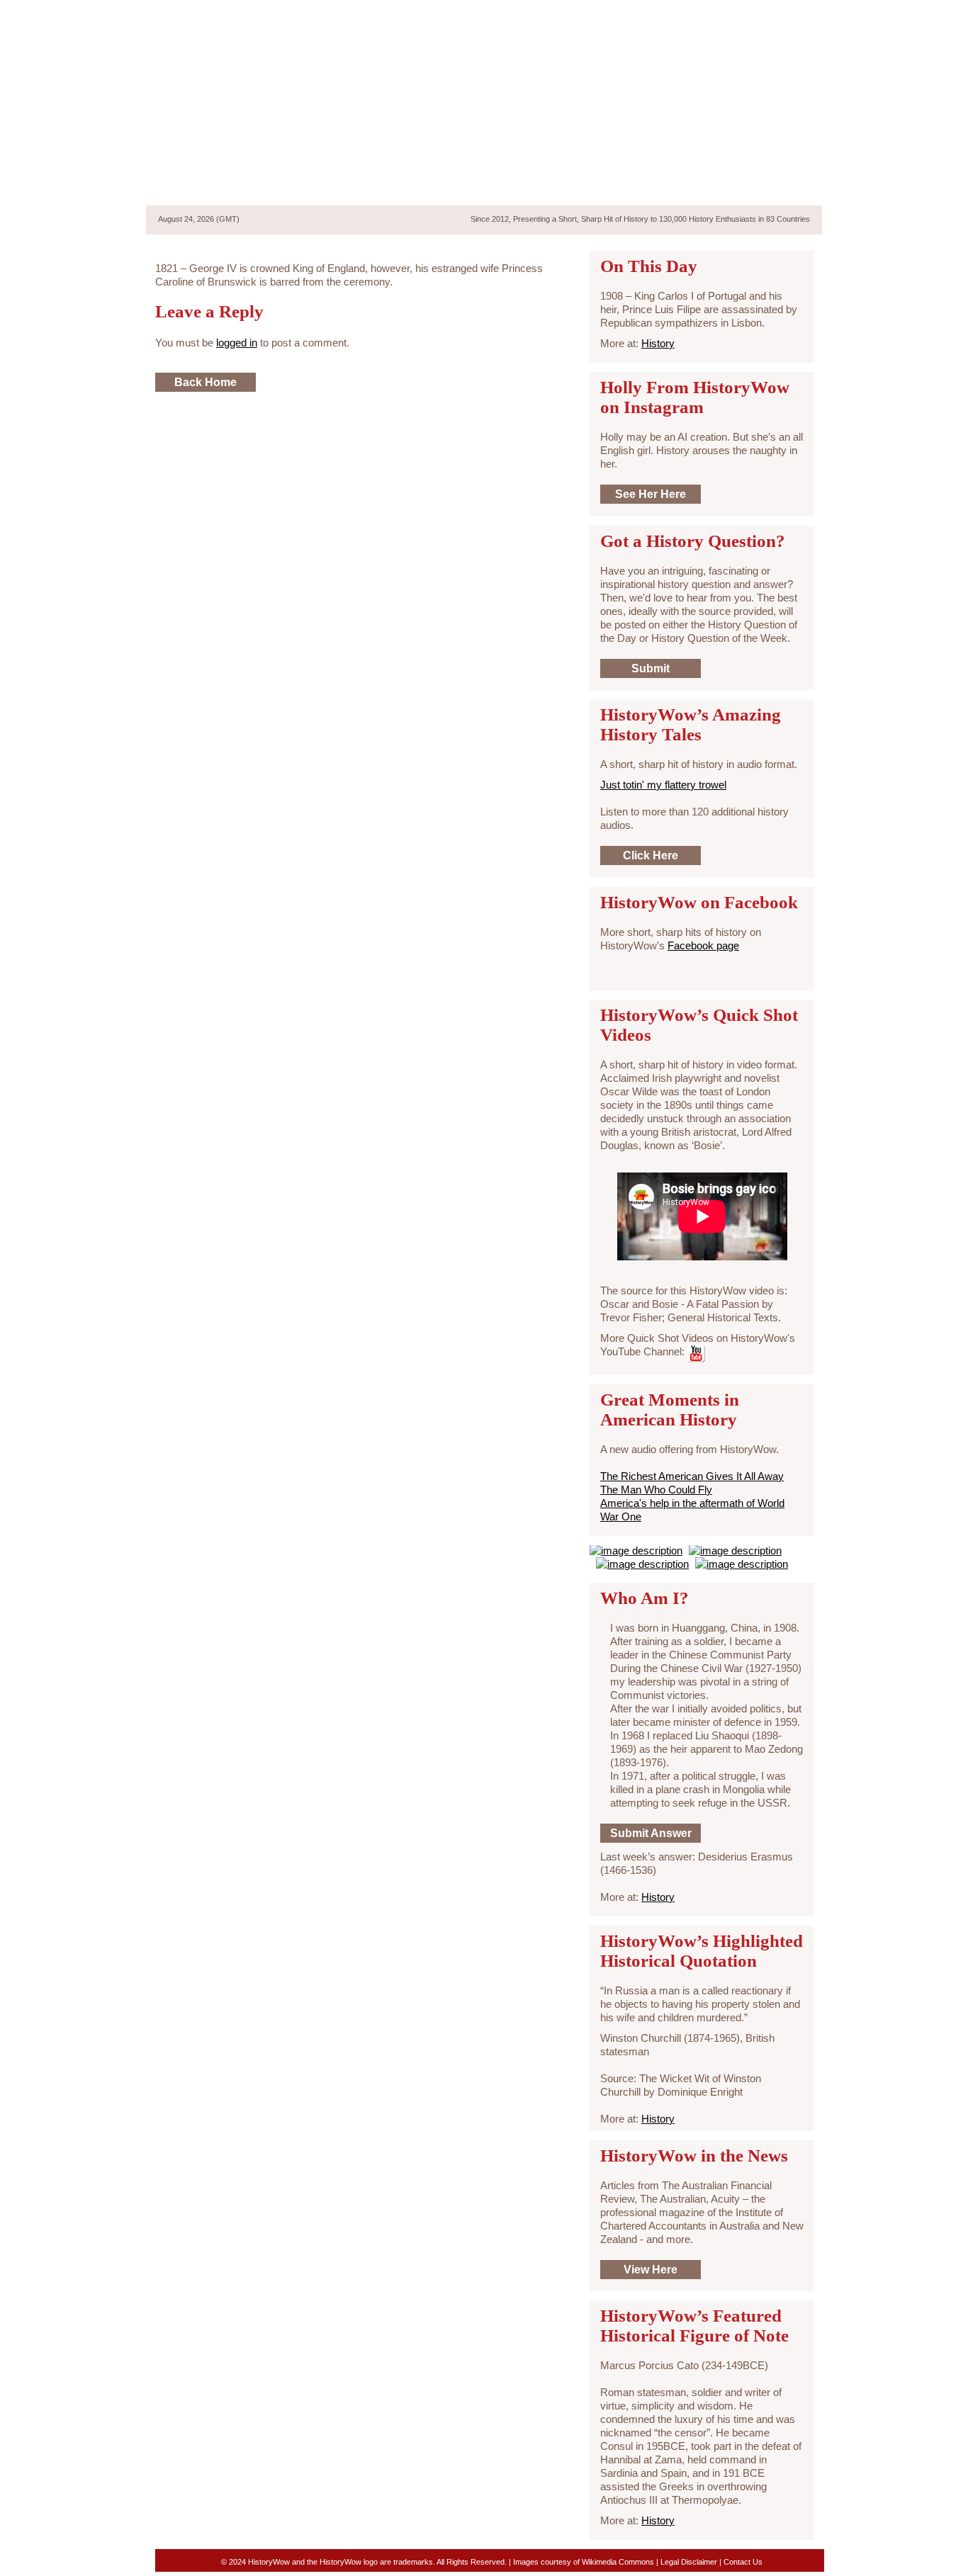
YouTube (791, 13)
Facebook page (703, 945)
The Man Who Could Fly (656, 1490)
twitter (742, 13)
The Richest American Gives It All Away (692, 1476)
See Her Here (651, 494)
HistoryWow (259, 118)
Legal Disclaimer (689, 2562)
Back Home (206, 382)
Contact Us (743, 2562)
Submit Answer (651, 1833)
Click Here (651, 855)
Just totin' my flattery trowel (663, 785)
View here (651, 2270)
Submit (651, 668)
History (658, 343)
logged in (237, 343)
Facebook (767, 13)
